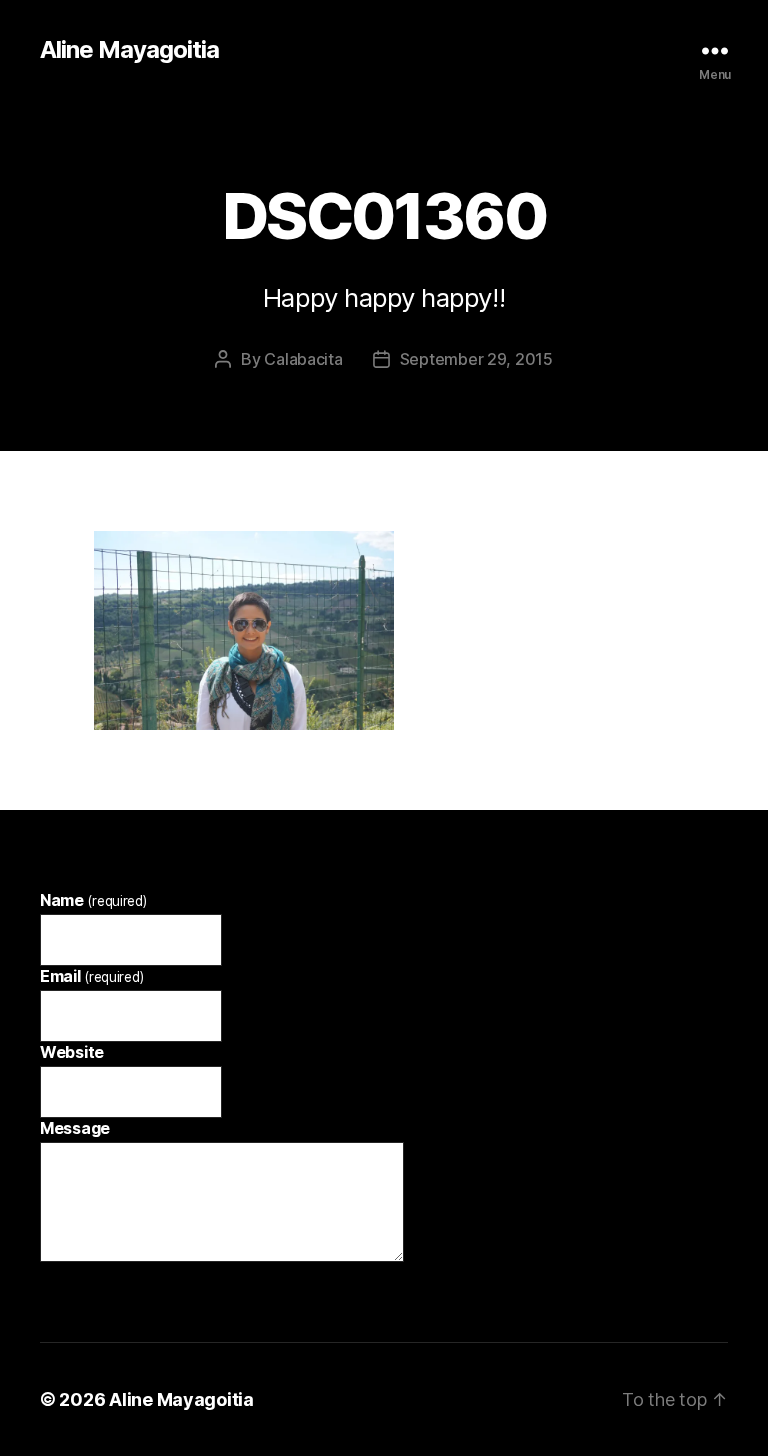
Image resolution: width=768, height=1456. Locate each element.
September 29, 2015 (476, 359)
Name (93, 900)
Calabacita (303, 359)
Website (72, 1052)
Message (75, 1128)
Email (91, 976)
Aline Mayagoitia (129, 50)
